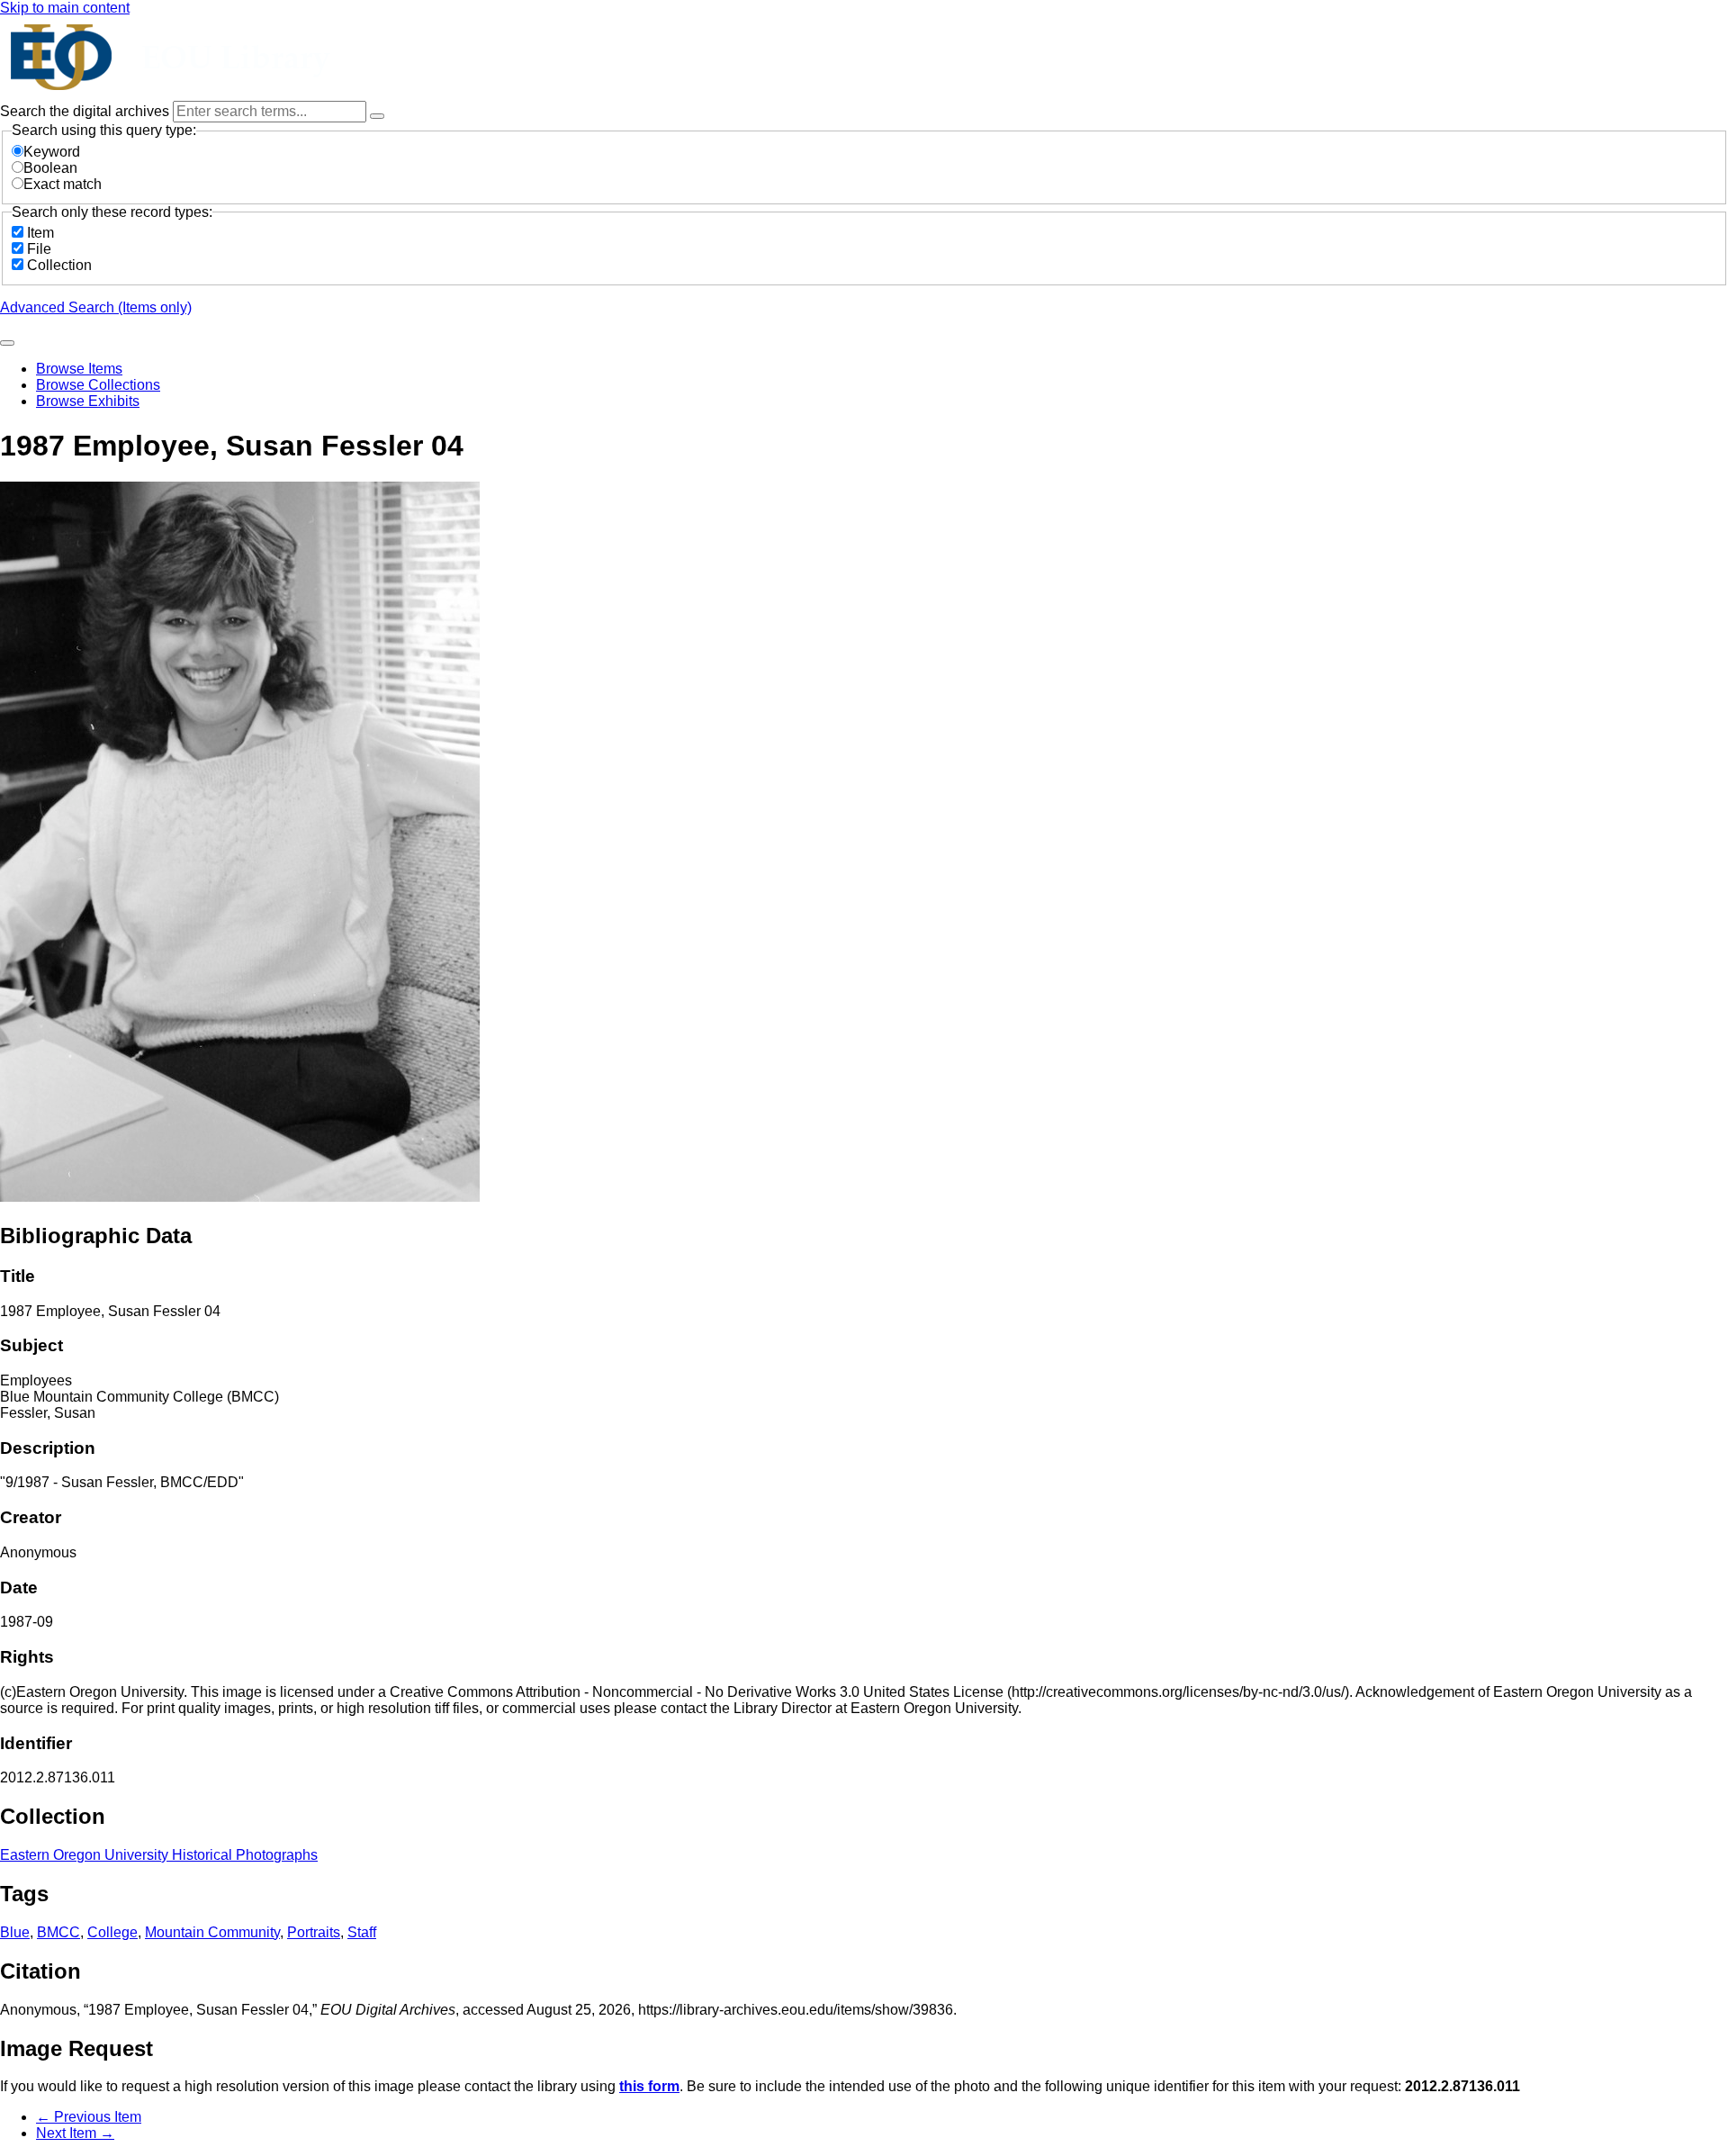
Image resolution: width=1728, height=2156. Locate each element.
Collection (59, 265)
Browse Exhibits (88, 401)
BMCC (58, 1932)
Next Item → (75, 2133)
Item (40, 233)
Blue (15, 1932)
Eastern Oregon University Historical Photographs (159, 1855)
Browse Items (79, 369)
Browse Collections (98, 385)
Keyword (52, 152)
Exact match (63, 184)
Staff (362, 1932)
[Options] (377, 116)
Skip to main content (65, 8)
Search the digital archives (86, 111)
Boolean (50, 168)
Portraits (314, 1932)
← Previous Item (89, 2117)
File (39, 249)
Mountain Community (212, 1932)
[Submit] (7, 343)
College (112, 1932)
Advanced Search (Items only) (96, 307)
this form (649, 2086)
